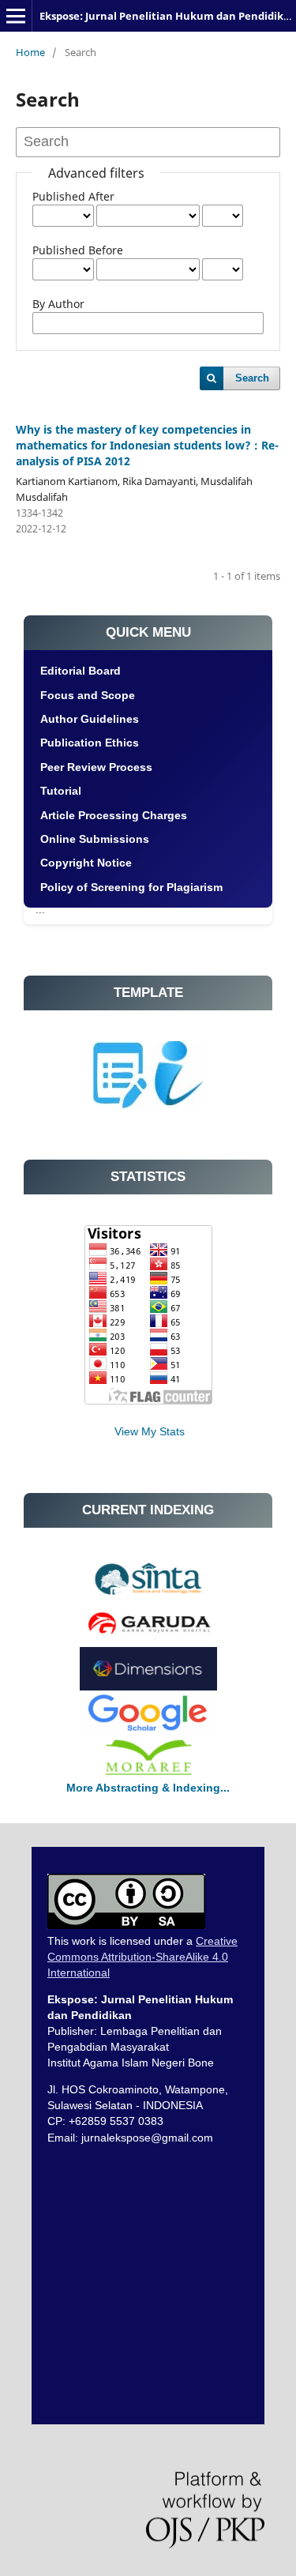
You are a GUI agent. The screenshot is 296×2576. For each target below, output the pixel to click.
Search (252, 378)
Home (30, 52)
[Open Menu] (16, 16)
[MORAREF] (148, 1757)
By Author (58, 304)
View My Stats (150, 1431)
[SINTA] (148, 1580)
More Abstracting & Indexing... (148, 1788)
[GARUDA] (148, 1625)
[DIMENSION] (148, 1669)
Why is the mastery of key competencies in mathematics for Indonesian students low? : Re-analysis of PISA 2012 (147, 445)
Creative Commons (142, 1957)
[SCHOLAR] (148, 1713)
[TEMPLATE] (148, 1075)
